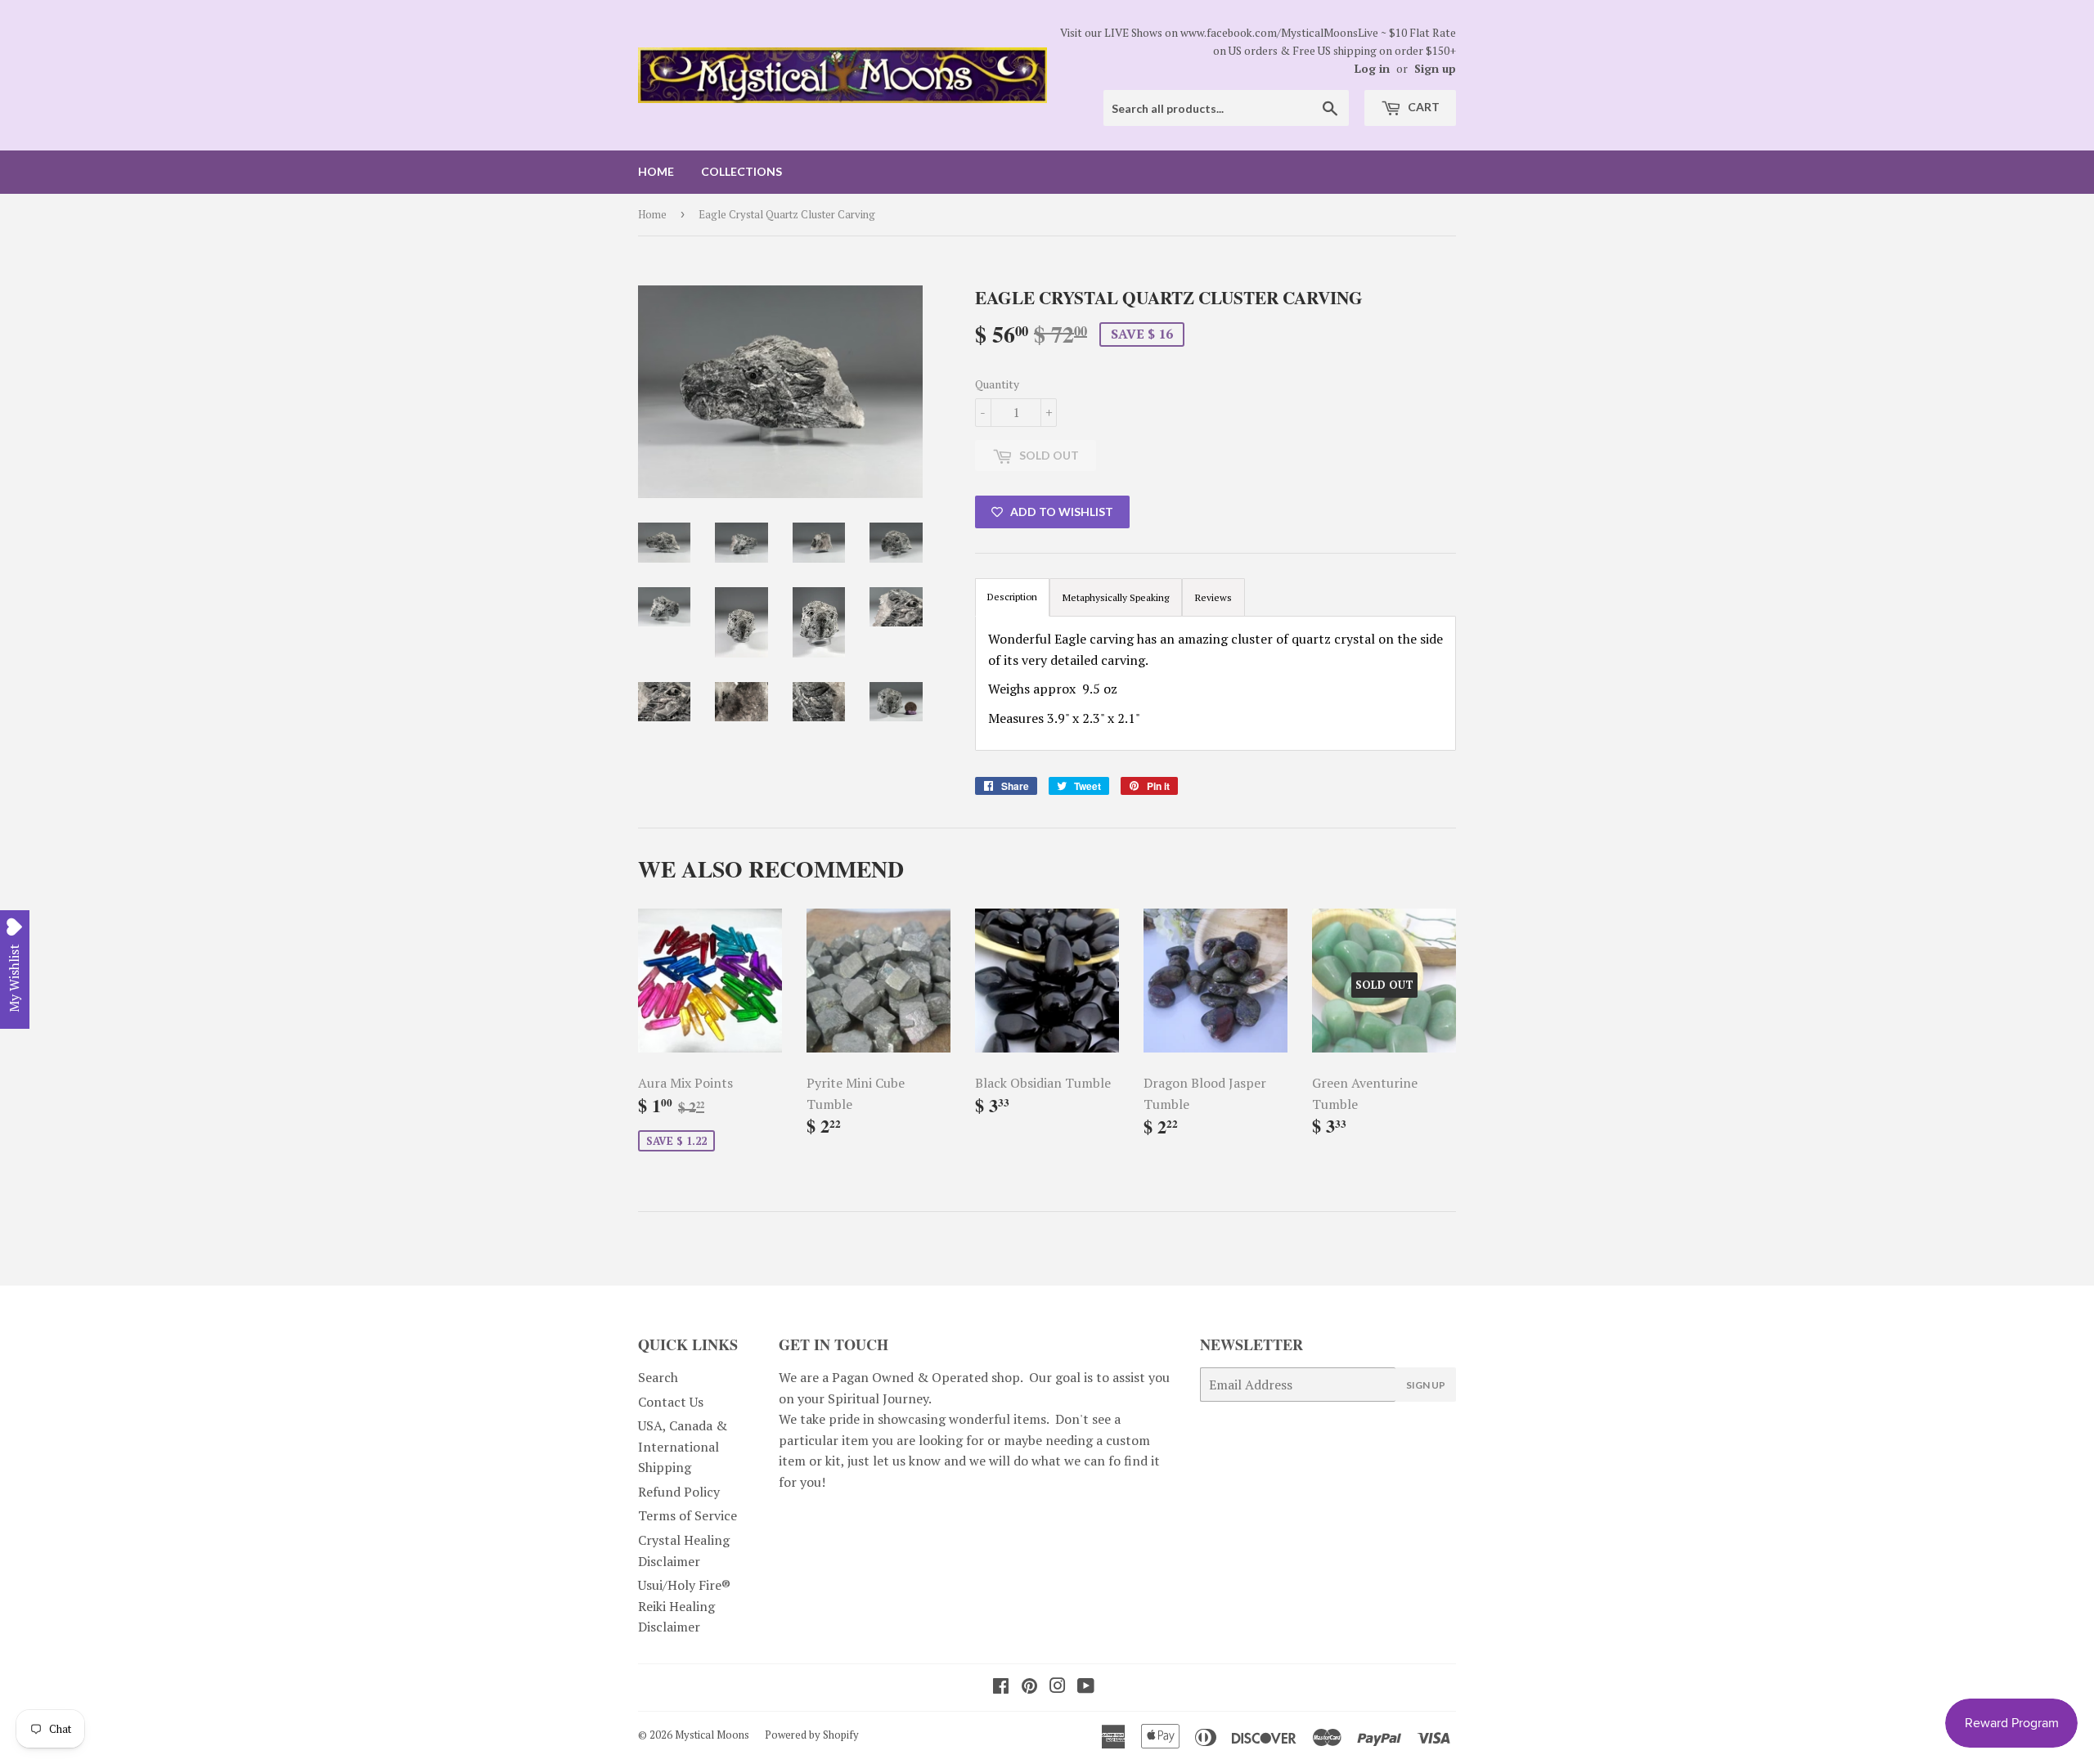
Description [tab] (1012, 597)
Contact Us (671, 1402)
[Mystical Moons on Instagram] (1058, 1687)
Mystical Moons (712, 1735)
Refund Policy (679, 1492)
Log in (1372, 69)
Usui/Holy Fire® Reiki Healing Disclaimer (684, 1606)
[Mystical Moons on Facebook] (1001, 1687)
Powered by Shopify (812, 1735)
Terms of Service (688, 1515)
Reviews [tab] (1213, 597)
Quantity (997, 384)
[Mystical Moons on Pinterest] (1029, 1687)
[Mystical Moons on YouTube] (1086, 1687)
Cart (1422, 107)
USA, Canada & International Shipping (683, 1446)
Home (656, 171)
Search (658, 1377)
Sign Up (1426, 1385)
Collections (741, 171)
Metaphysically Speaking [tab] (1116, 597)
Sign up (1435, 69)
